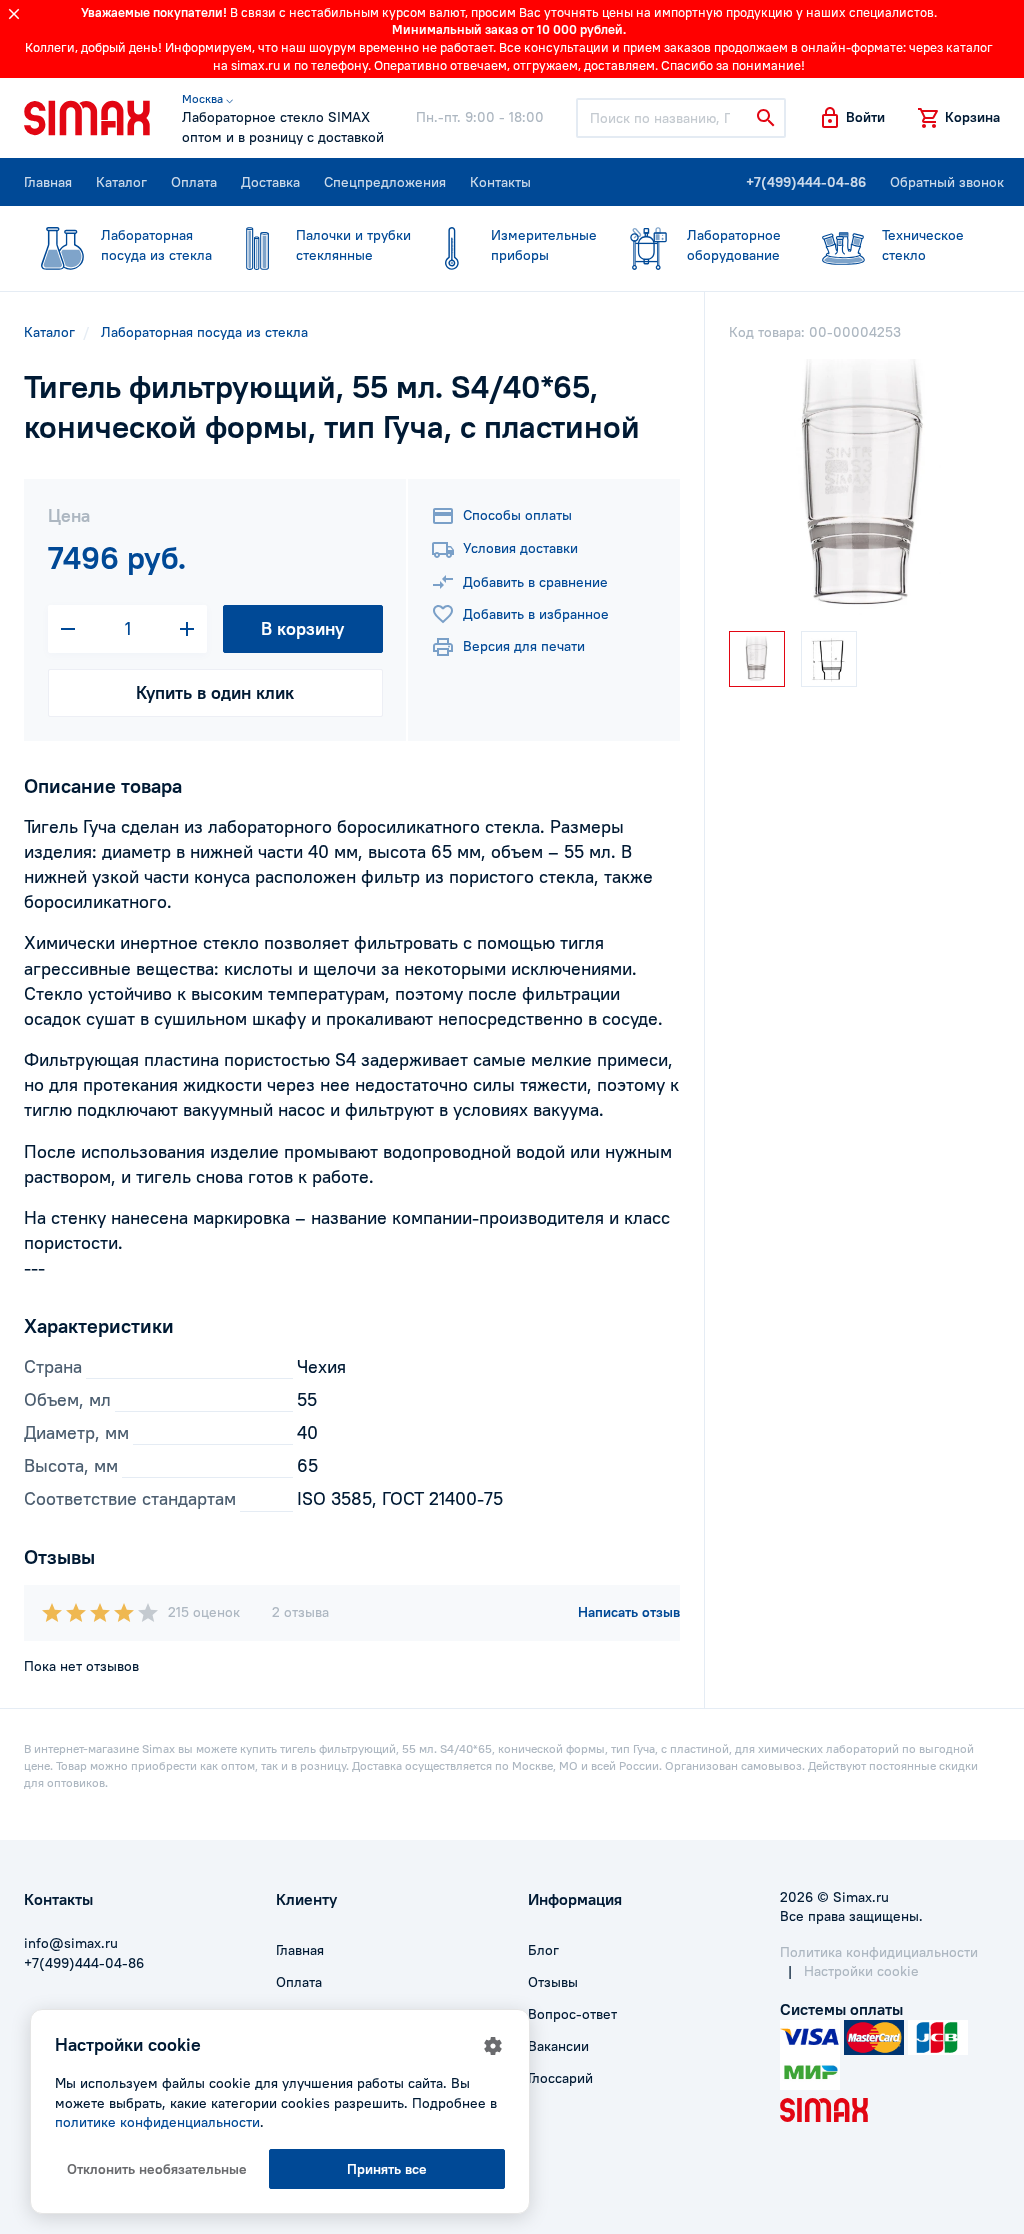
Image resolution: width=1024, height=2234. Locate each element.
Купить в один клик (215, 692)
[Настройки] (493, 2046)
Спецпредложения (385, 182)
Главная (48, 182)
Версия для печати (524, 646)
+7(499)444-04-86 (806, 182)
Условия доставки (520, 548)
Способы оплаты (517, 515)
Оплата (194, 182)
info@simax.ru (71, 1943)
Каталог (121, 182)
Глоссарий (560, 2078)
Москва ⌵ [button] (207, 98)
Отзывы (553, 1982)
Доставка (270, 182)
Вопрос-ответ (572, 2014)
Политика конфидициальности (879, 1952)
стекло (923, 245)
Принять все (387, 2169)
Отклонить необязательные (157, 2169)
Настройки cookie (861, 1971)
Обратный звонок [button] (947, 182)
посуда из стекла (156, 245)
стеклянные (353, 245)
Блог (543, 1950)
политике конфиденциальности (157, 2122)
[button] (851, 118)
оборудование (734, 245)
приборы (544, 245)
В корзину (302, 628)
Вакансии (558, 2046)
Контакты (500, 182)
